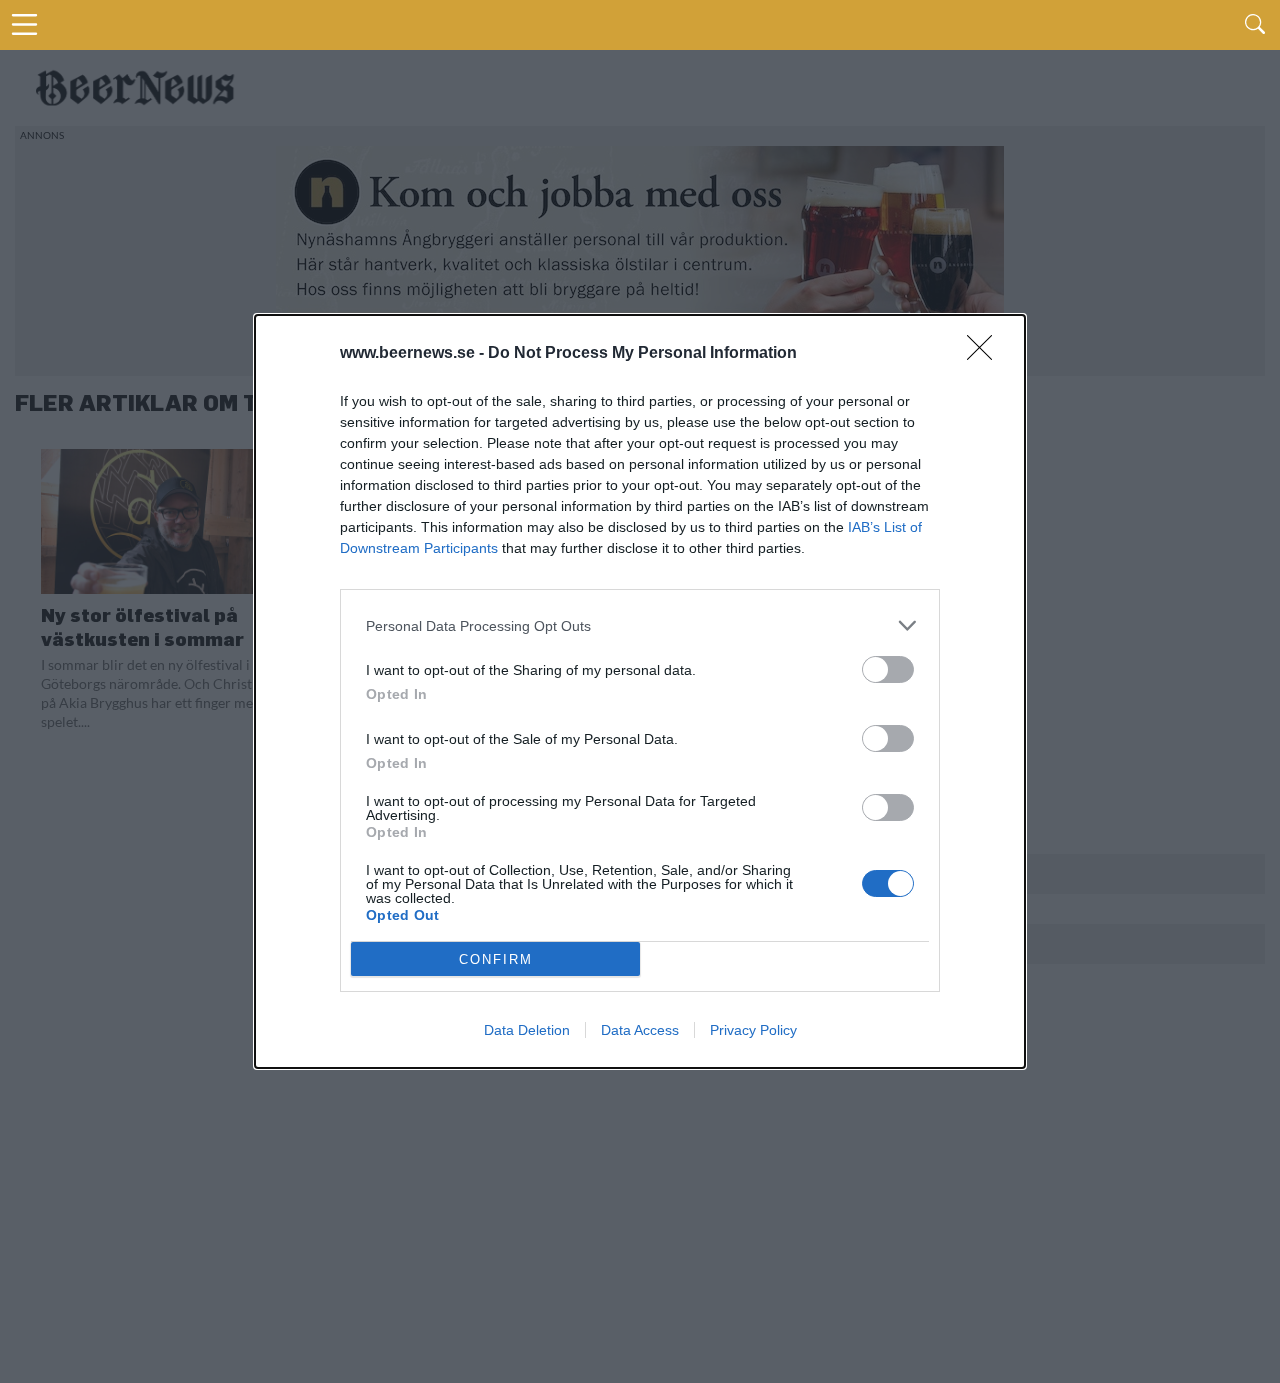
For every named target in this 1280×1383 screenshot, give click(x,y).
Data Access (640, 1030)
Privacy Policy (753, 1030)
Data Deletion (527, 1030)
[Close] (986, 354)
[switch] (888, 669)
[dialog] (640, 691)
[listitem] (640, 625)
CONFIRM (496, 959)
